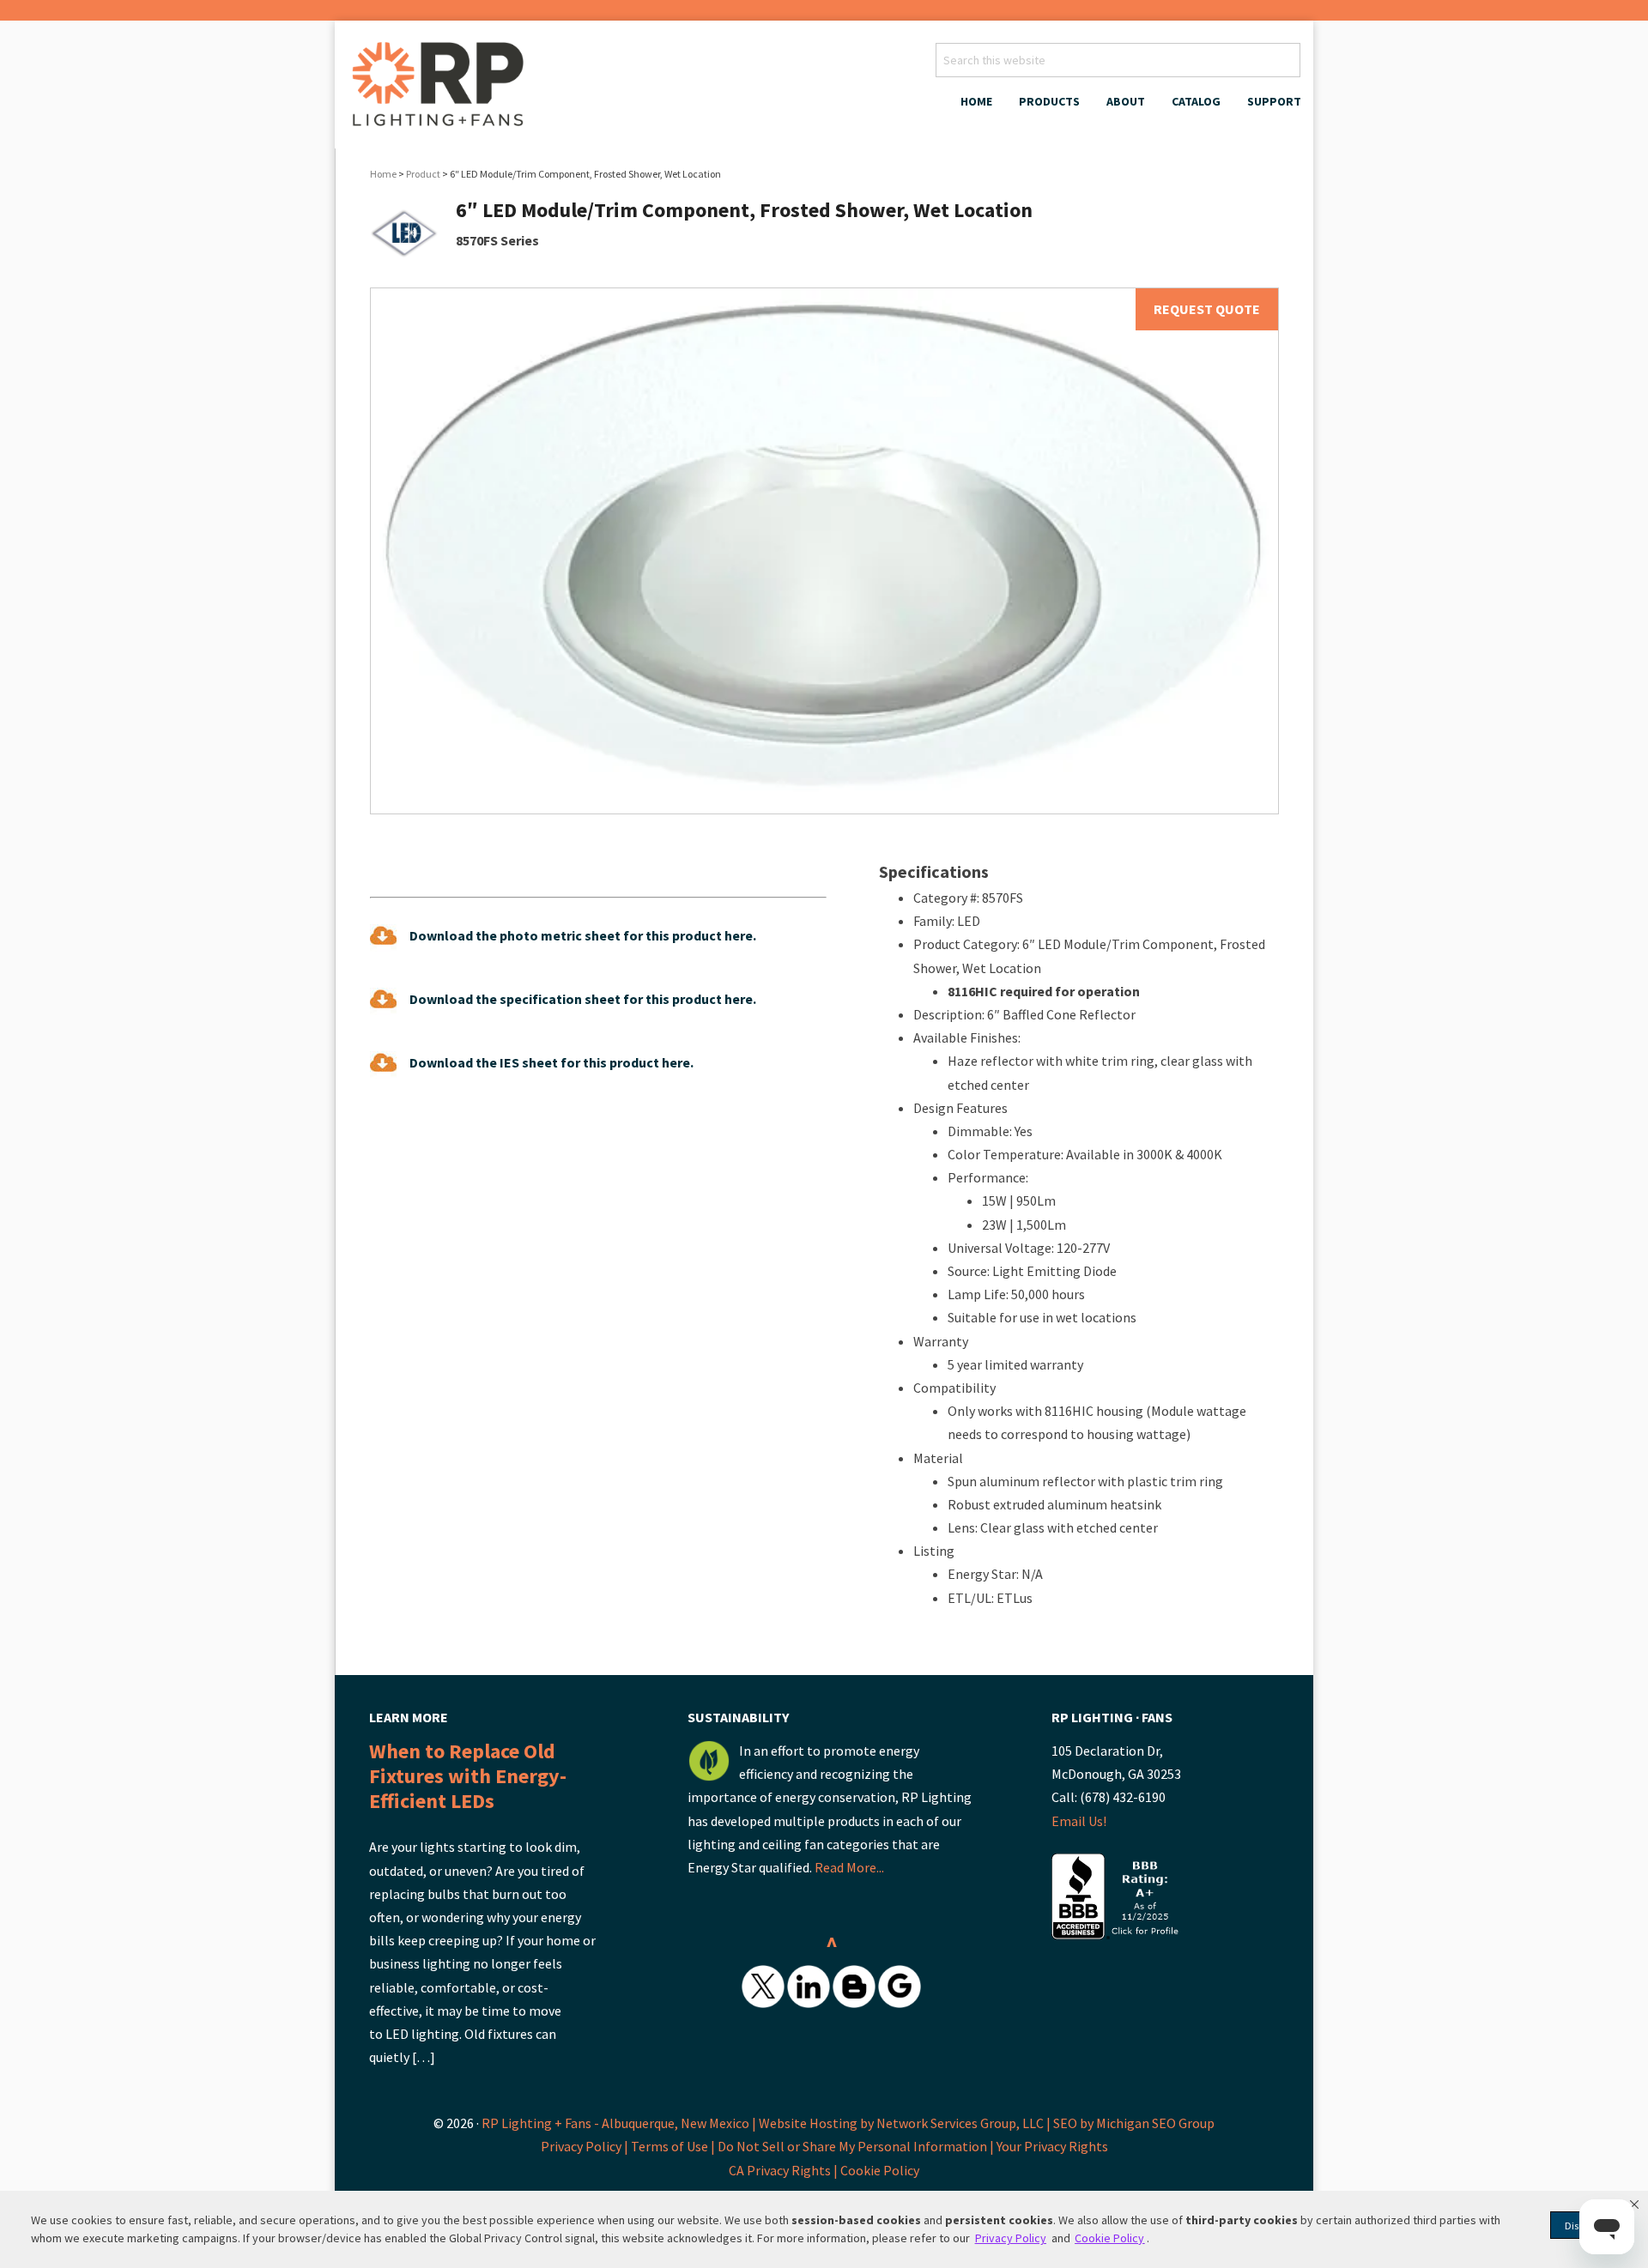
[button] (1634, 2204)
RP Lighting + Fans (442, 89)
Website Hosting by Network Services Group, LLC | (905, 2123)
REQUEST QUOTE (1207, 309)
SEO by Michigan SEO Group (1134, 2123)
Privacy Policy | (586, 2146)
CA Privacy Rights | (785, 2170)
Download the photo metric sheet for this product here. (583, 935)
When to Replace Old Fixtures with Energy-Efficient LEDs (468, 1776)
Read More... (849, 1867)
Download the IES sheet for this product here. (551, 1062)
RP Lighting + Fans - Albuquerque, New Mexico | (619, 2123)
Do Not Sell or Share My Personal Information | (857, 2146)
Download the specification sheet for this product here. (583, 999)
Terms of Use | (674, 2146)
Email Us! (1079, 1821)
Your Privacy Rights (1052, 2146)
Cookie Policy (880, 2170)
